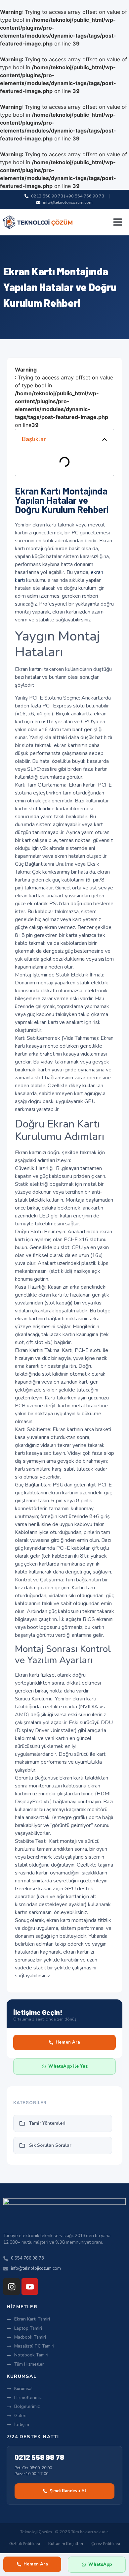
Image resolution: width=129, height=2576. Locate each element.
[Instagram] (12, 2287)
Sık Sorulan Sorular (50, 2145)
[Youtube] (30, 2287)
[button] (118, 222)
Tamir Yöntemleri (47, 2123)
